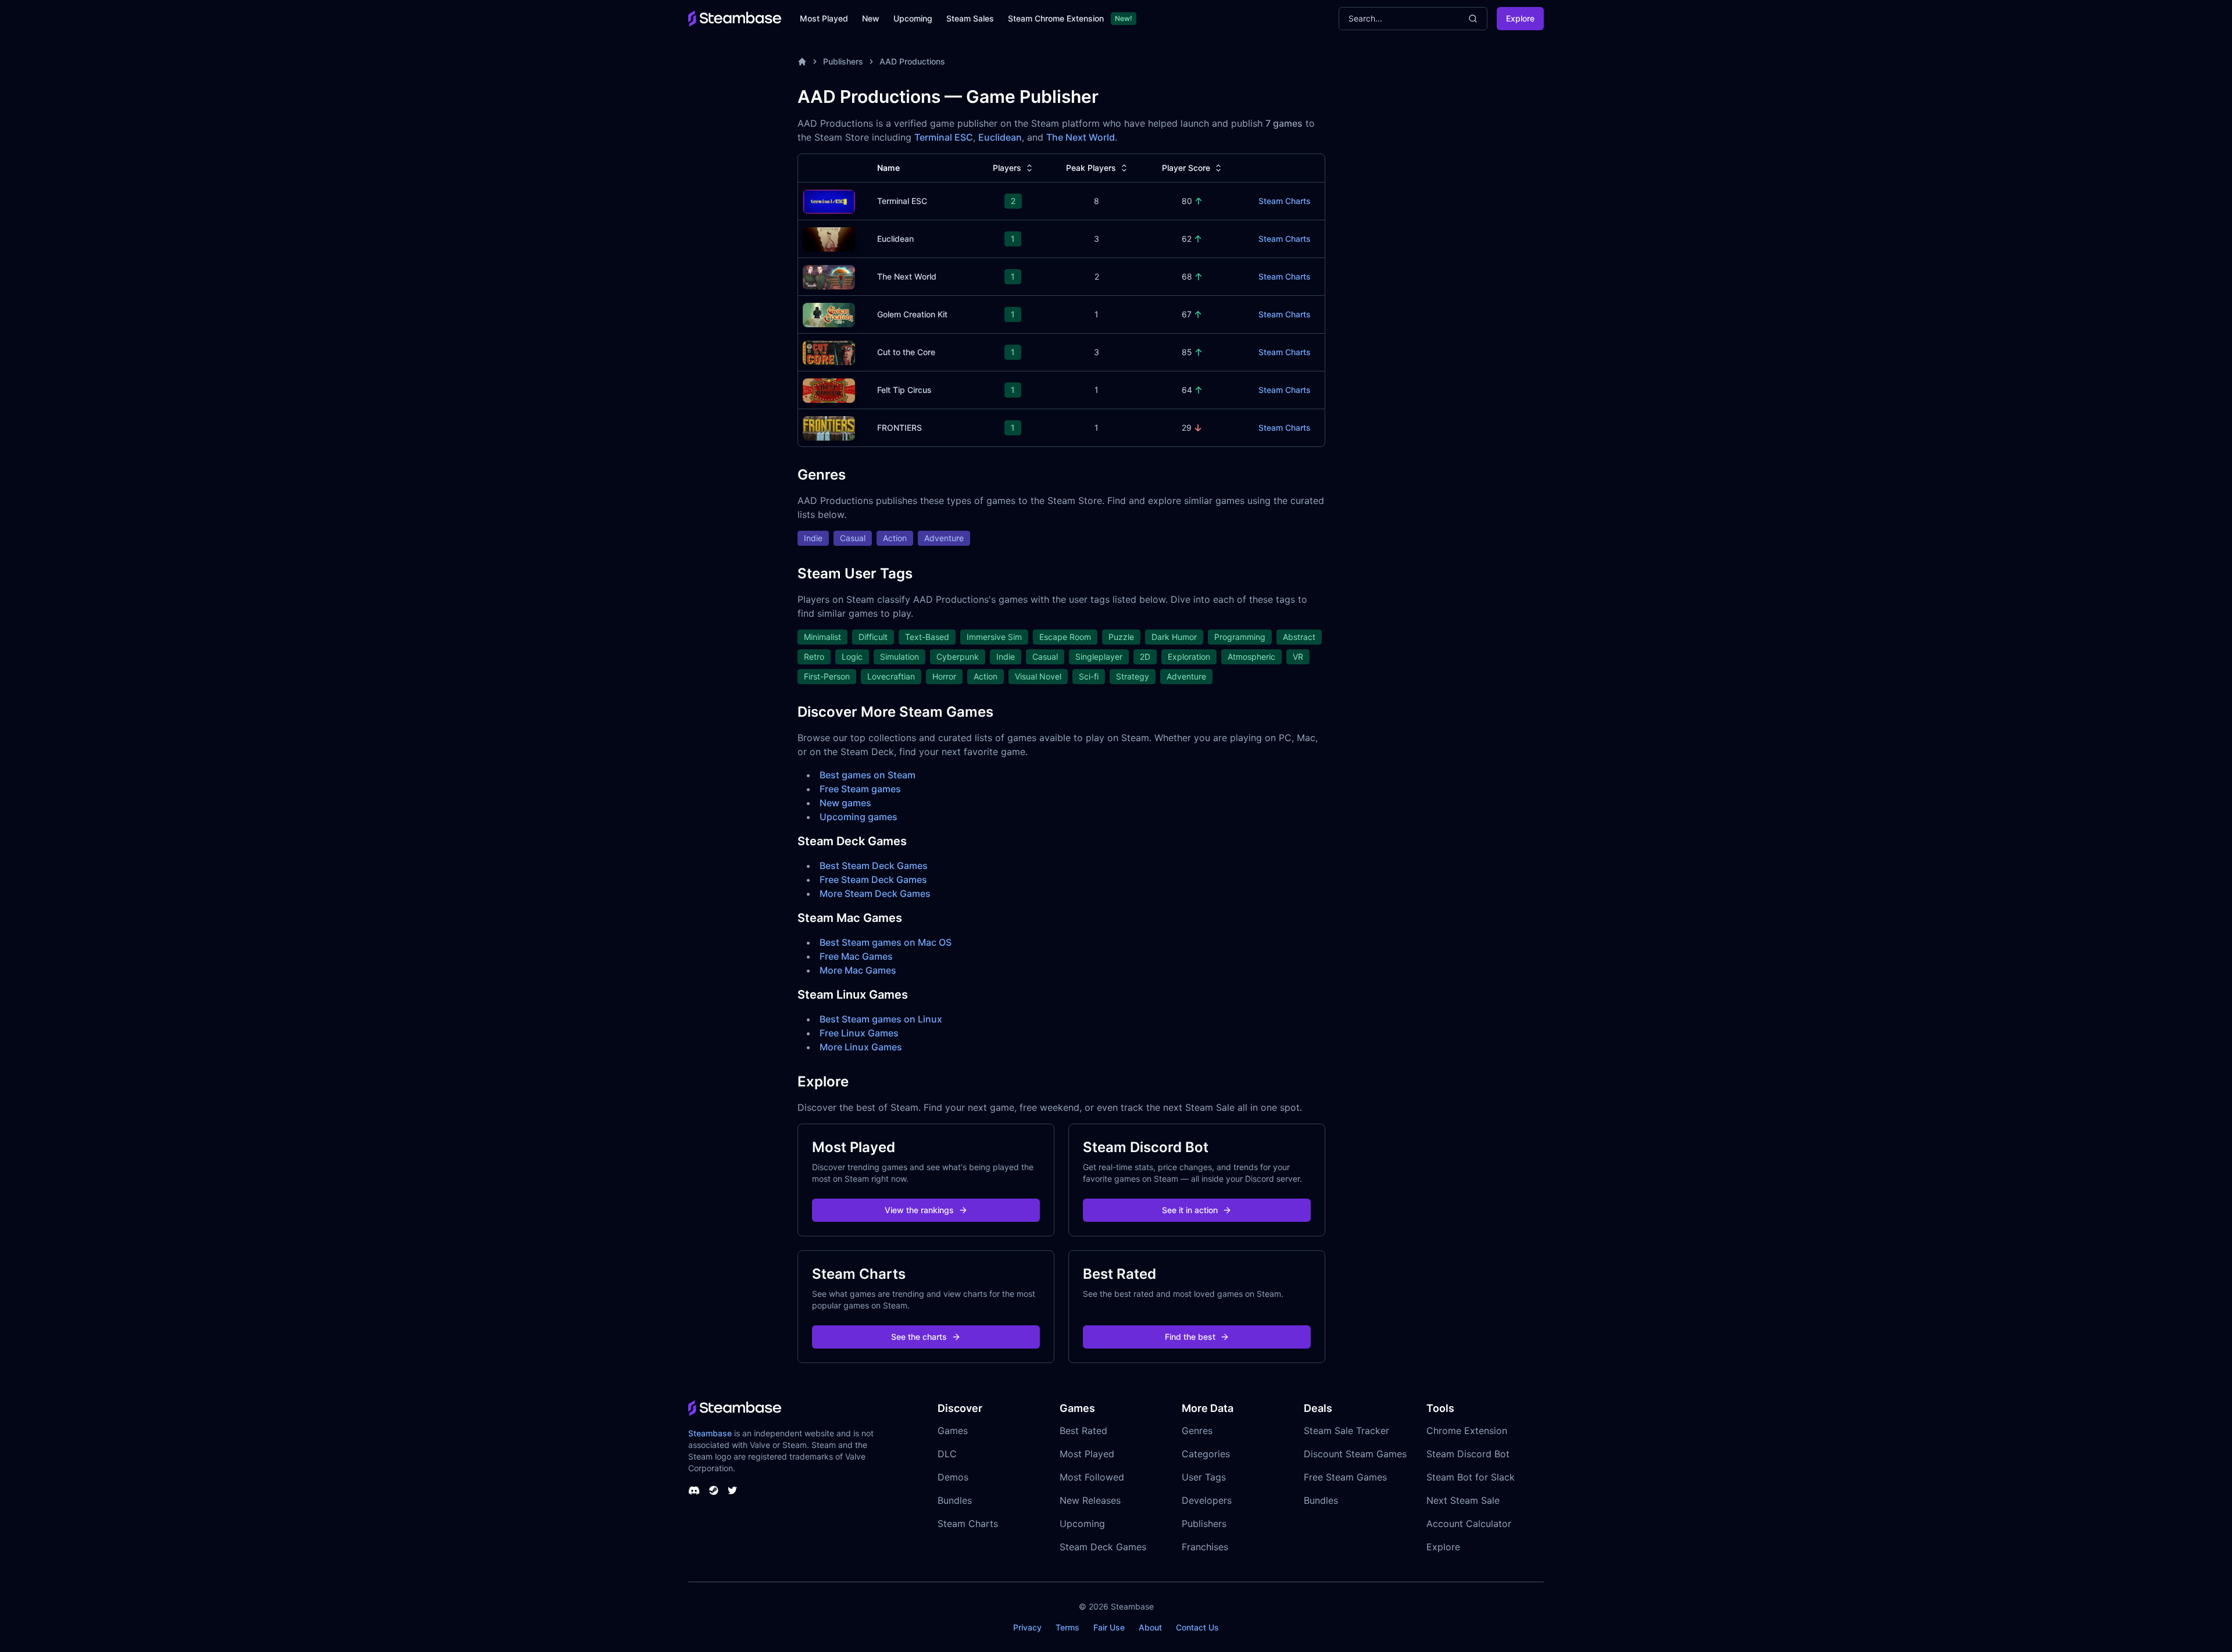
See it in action (1190, 1210)
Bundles (955, 1500)
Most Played (824, 18)
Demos (953, 1477)
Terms (1067, 1627)
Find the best (1190, 1337)
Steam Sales (970, 18)
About (1150, 1627)
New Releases (1090, 1500)
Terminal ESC (944, 137)
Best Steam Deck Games (874, 866)
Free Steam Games (1345, 1477)
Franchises (1205, 1547)
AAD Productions (912, 61)
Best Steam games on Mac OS (886, 942)
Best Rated (1083, 1431)
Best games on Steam (868, 775)
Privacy (1027, 1627)
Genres (1197, 1431)
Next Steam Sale (1463, 1500)
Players (1007, 168)
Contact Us (1197, 1627)
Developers (1207, 1500)
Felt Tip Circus (904, 390)
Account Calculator (1469, 1524)
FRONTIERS (899, 428)
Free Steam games (860, 789)
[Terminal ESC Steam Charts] (829, 200)
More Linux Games (861, 1047)
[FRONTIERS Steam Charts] (829, 427)
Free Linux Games (859, 1033)
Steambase (710, 1433)
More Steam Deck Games (875, 893)
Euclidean (1000, 137)
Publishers (843, 61)
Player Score (1186, 168)
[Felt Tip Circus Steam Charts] (829, 389)
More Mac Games (858, 970)
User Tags (1204, 1477)
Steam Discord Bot (1468, 1454)
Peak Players (1091, 168)
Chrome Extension (1467, 1431)
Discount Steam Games (1355, 1454)
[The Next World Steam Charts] (829, 276)
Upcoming (913, 18)
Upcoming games (859, 817)
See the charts (919, 1337)
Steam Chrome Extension (1056, 18)
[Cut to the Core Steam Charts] (829, 351)
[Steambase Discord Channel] (694, 1490)
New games (845, 803)
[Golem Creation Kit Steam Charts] (829, 314)
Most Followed (1092, 1477)
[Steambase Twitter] (732, 1490)
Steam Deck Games (1103, 1547)
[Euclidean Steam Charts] (829, 238)
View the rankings (919, 1210)
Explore (1520, 18)
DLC (947, 1454)
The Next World (1081, 137)
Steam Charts (1285, 201)
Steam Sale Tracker (1346, 1431)
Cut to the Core (906, 352)
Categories (1206, 1454)
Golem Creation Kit (912, 314)
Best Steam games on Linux (881, 1019)
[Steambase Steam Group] (714, 1490)
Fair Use (1109, 1627)
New (871, 18)
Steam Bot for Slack (1471, 1477)
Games (953, 1431)
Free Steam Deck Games (873, 879)
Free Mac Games (856, 956)
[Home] (802, 62)
